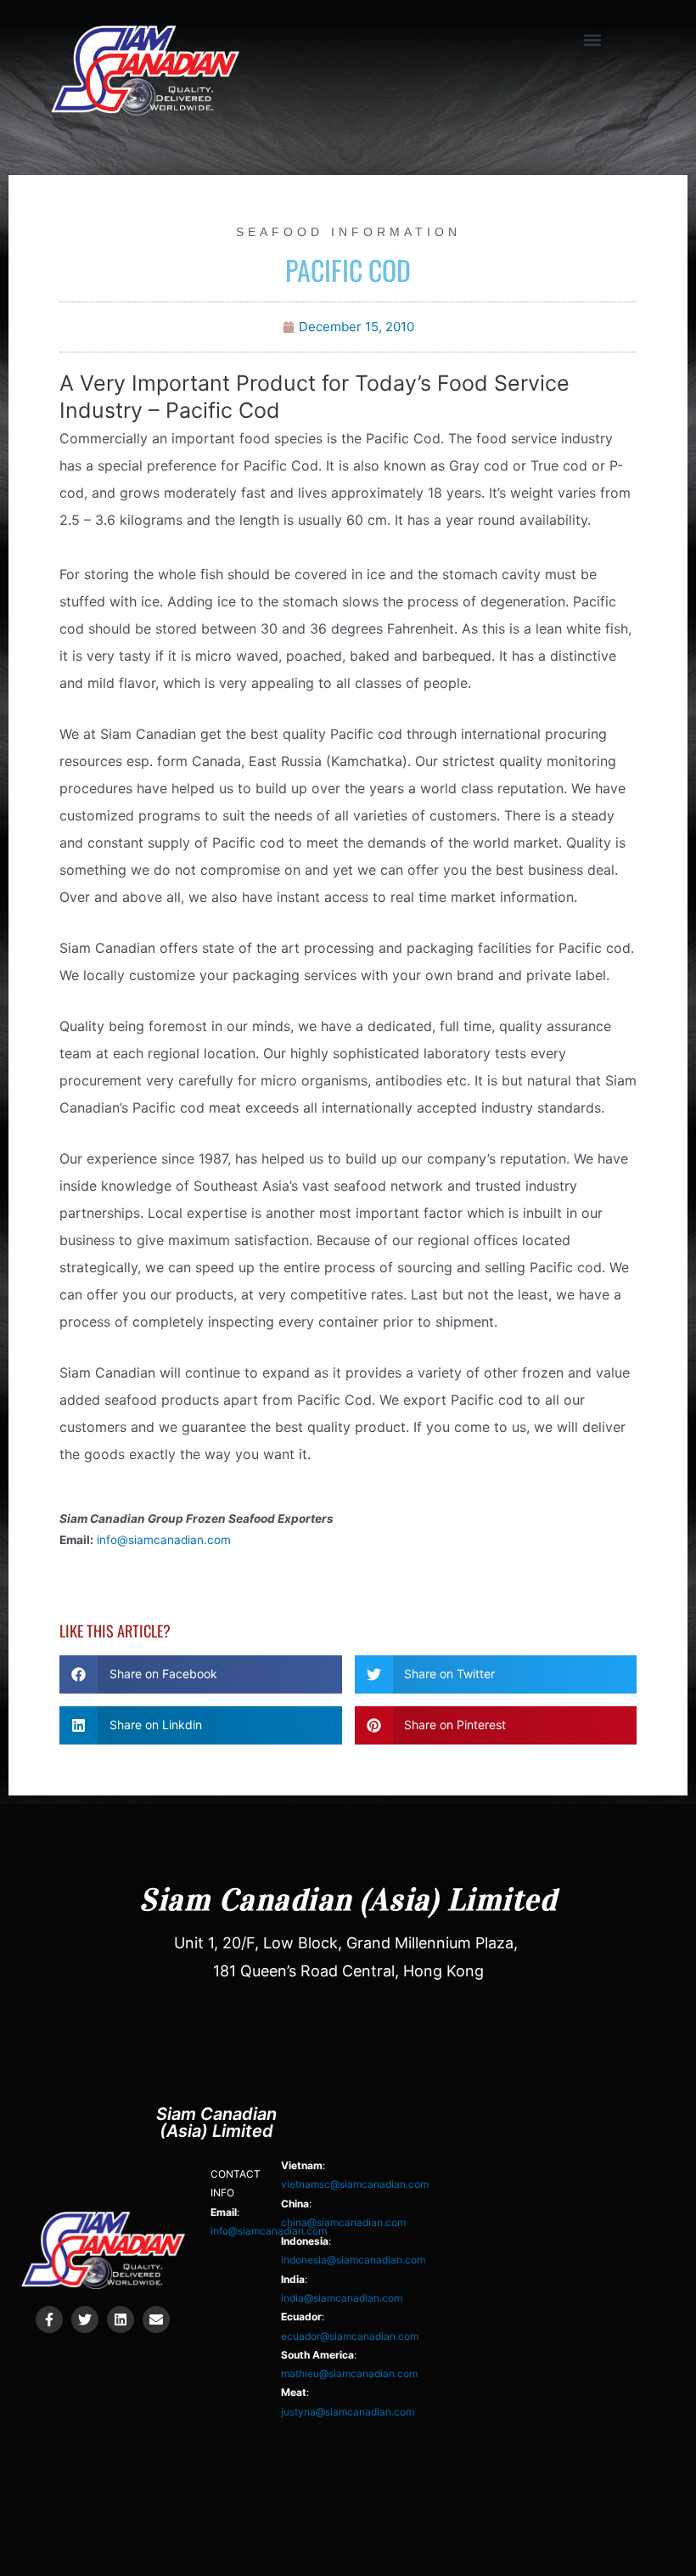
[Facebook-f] (49, 2320)
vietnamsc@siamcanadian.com (355, 2184)
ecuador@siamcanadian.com (350, 2336)
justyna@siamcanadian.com (348, 2412)
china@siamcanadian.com (343, 2222)
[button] (593, 39)
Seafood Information (348, 232)
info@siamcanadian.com (164, 1540)
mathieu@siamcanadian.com (349, 2373)
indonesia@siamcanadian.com (353, 2260)
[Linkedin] (121, 2320)
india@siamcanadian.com (342, 2298)
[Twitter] (85, 2320)
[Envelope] (156, 2320)
